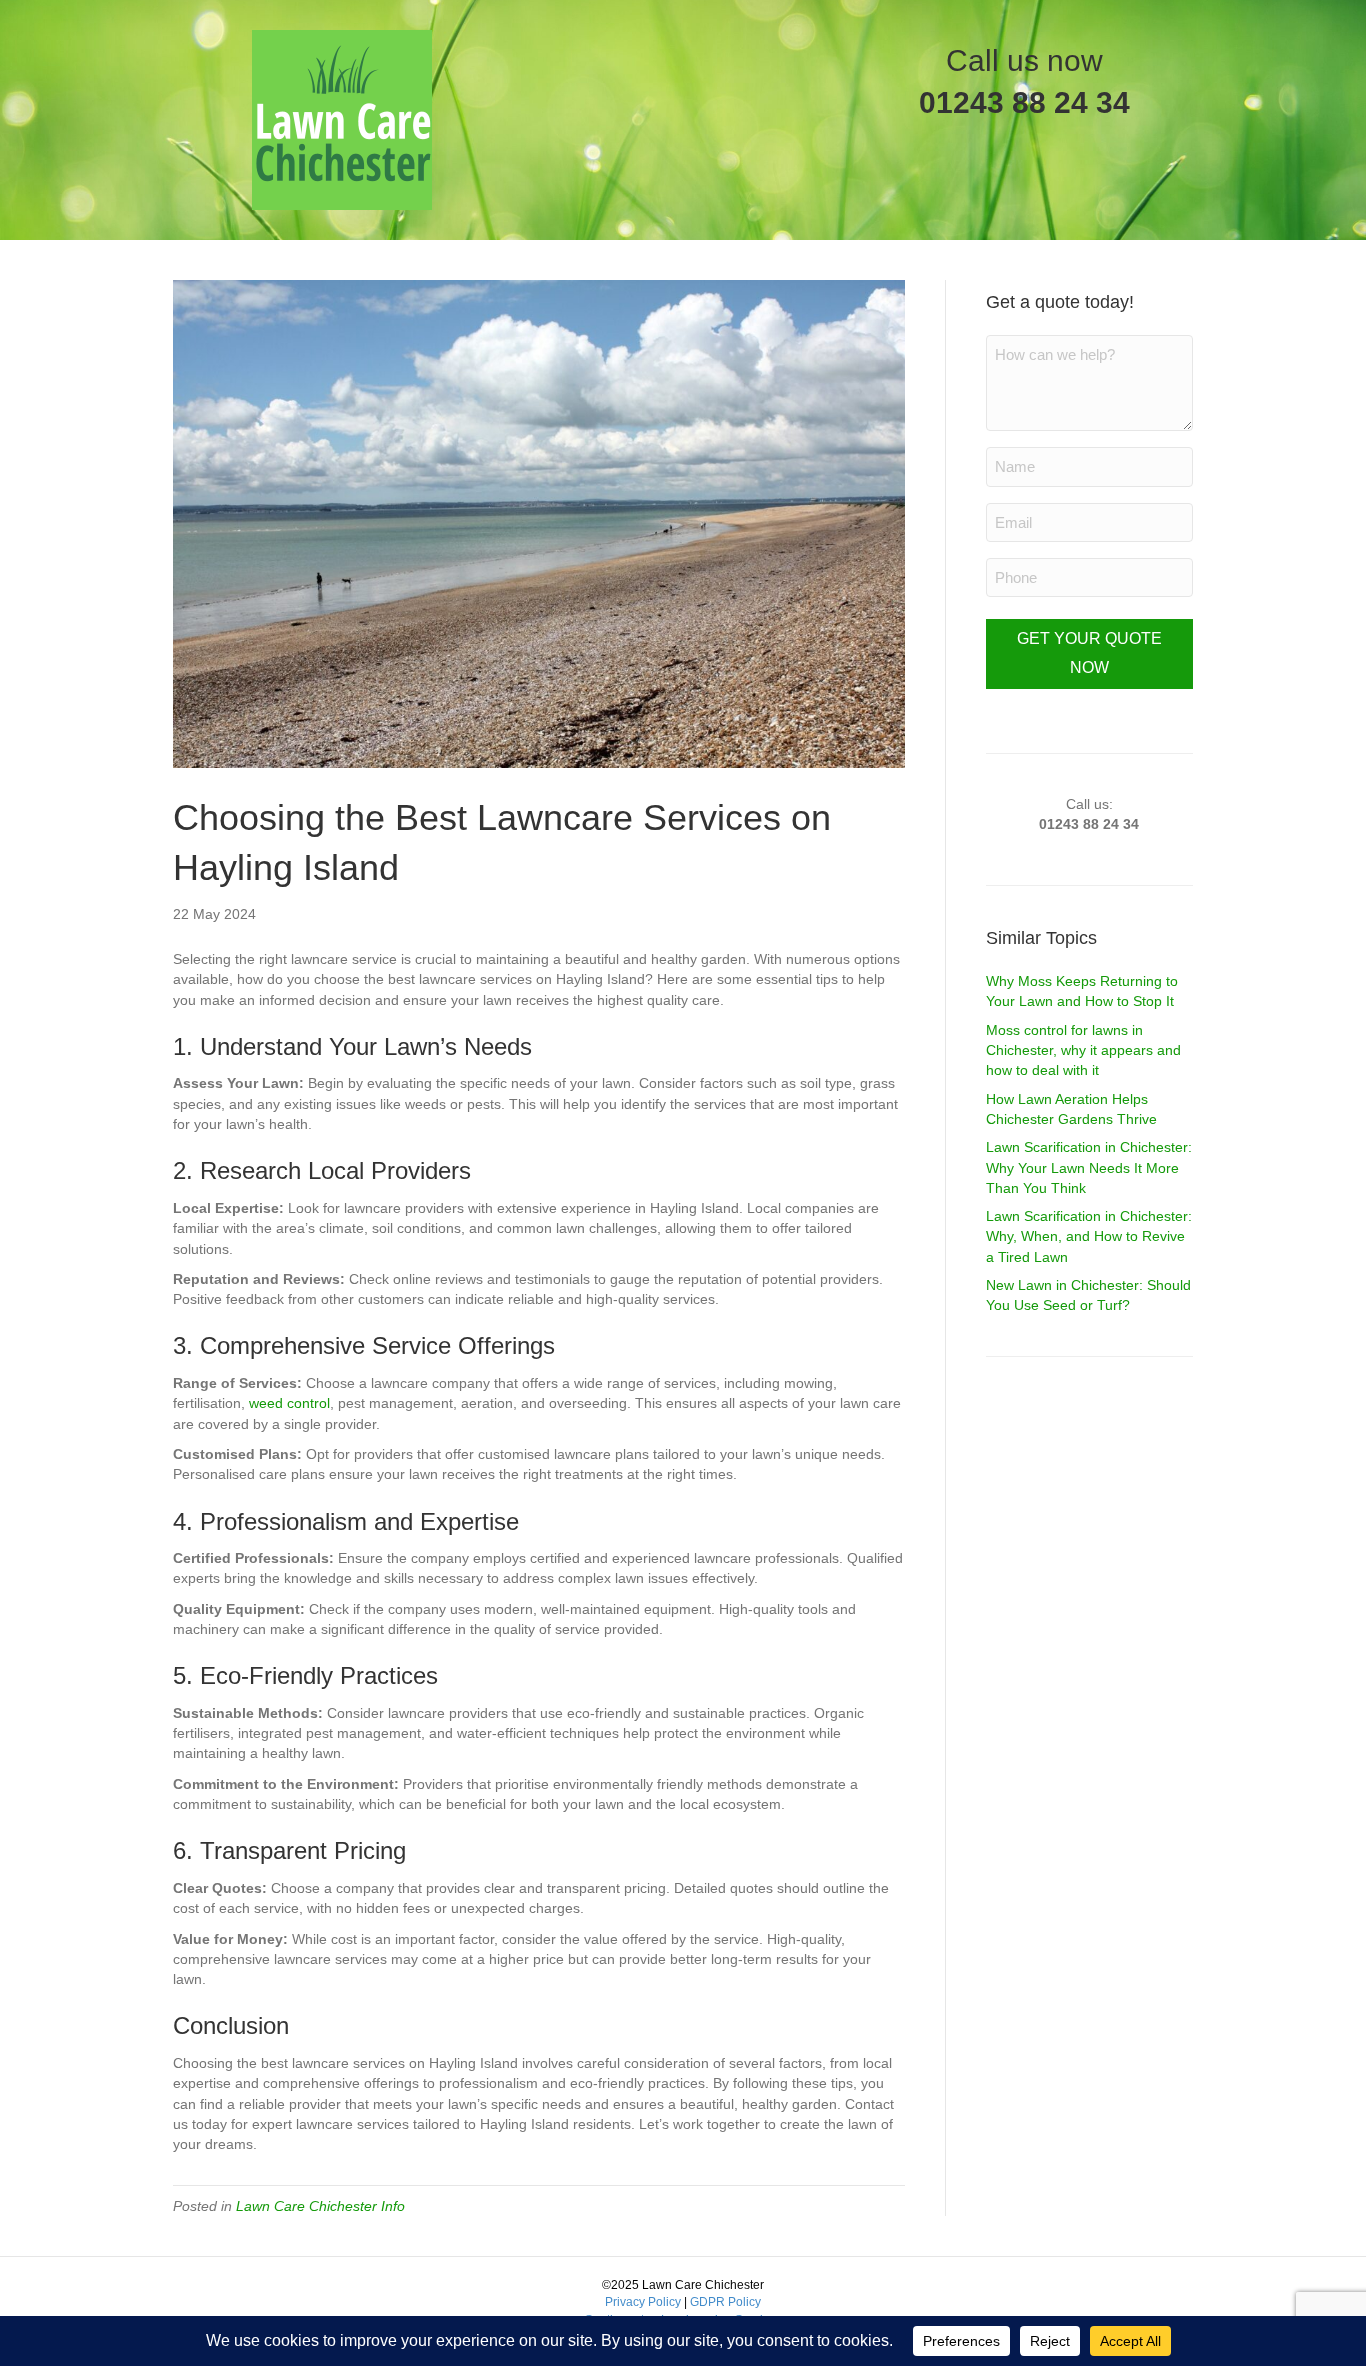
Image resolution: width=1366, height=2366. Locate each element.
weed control (289, 1403)
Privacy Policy (643, 2302)
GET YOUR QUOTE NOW (1089, 653)
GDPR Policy (725, 2302)
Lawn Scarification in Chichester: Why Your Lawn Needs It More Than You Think (1089, 1167)
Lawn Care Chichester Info (320, 2206)
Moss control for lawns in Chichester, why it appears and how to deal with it (1083, 1050)
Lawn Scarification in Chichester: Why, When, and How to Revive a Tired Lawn (1089, 1236)
